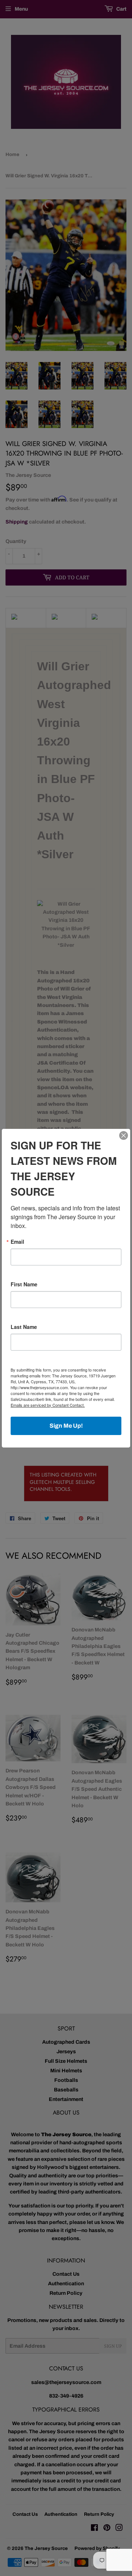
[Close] (124, 1135)
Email (17, 1242)
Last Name (24, 1327)
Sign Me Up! (66, 1426)
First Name (24, 1284)
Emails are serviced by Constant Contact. (48, 1405)
